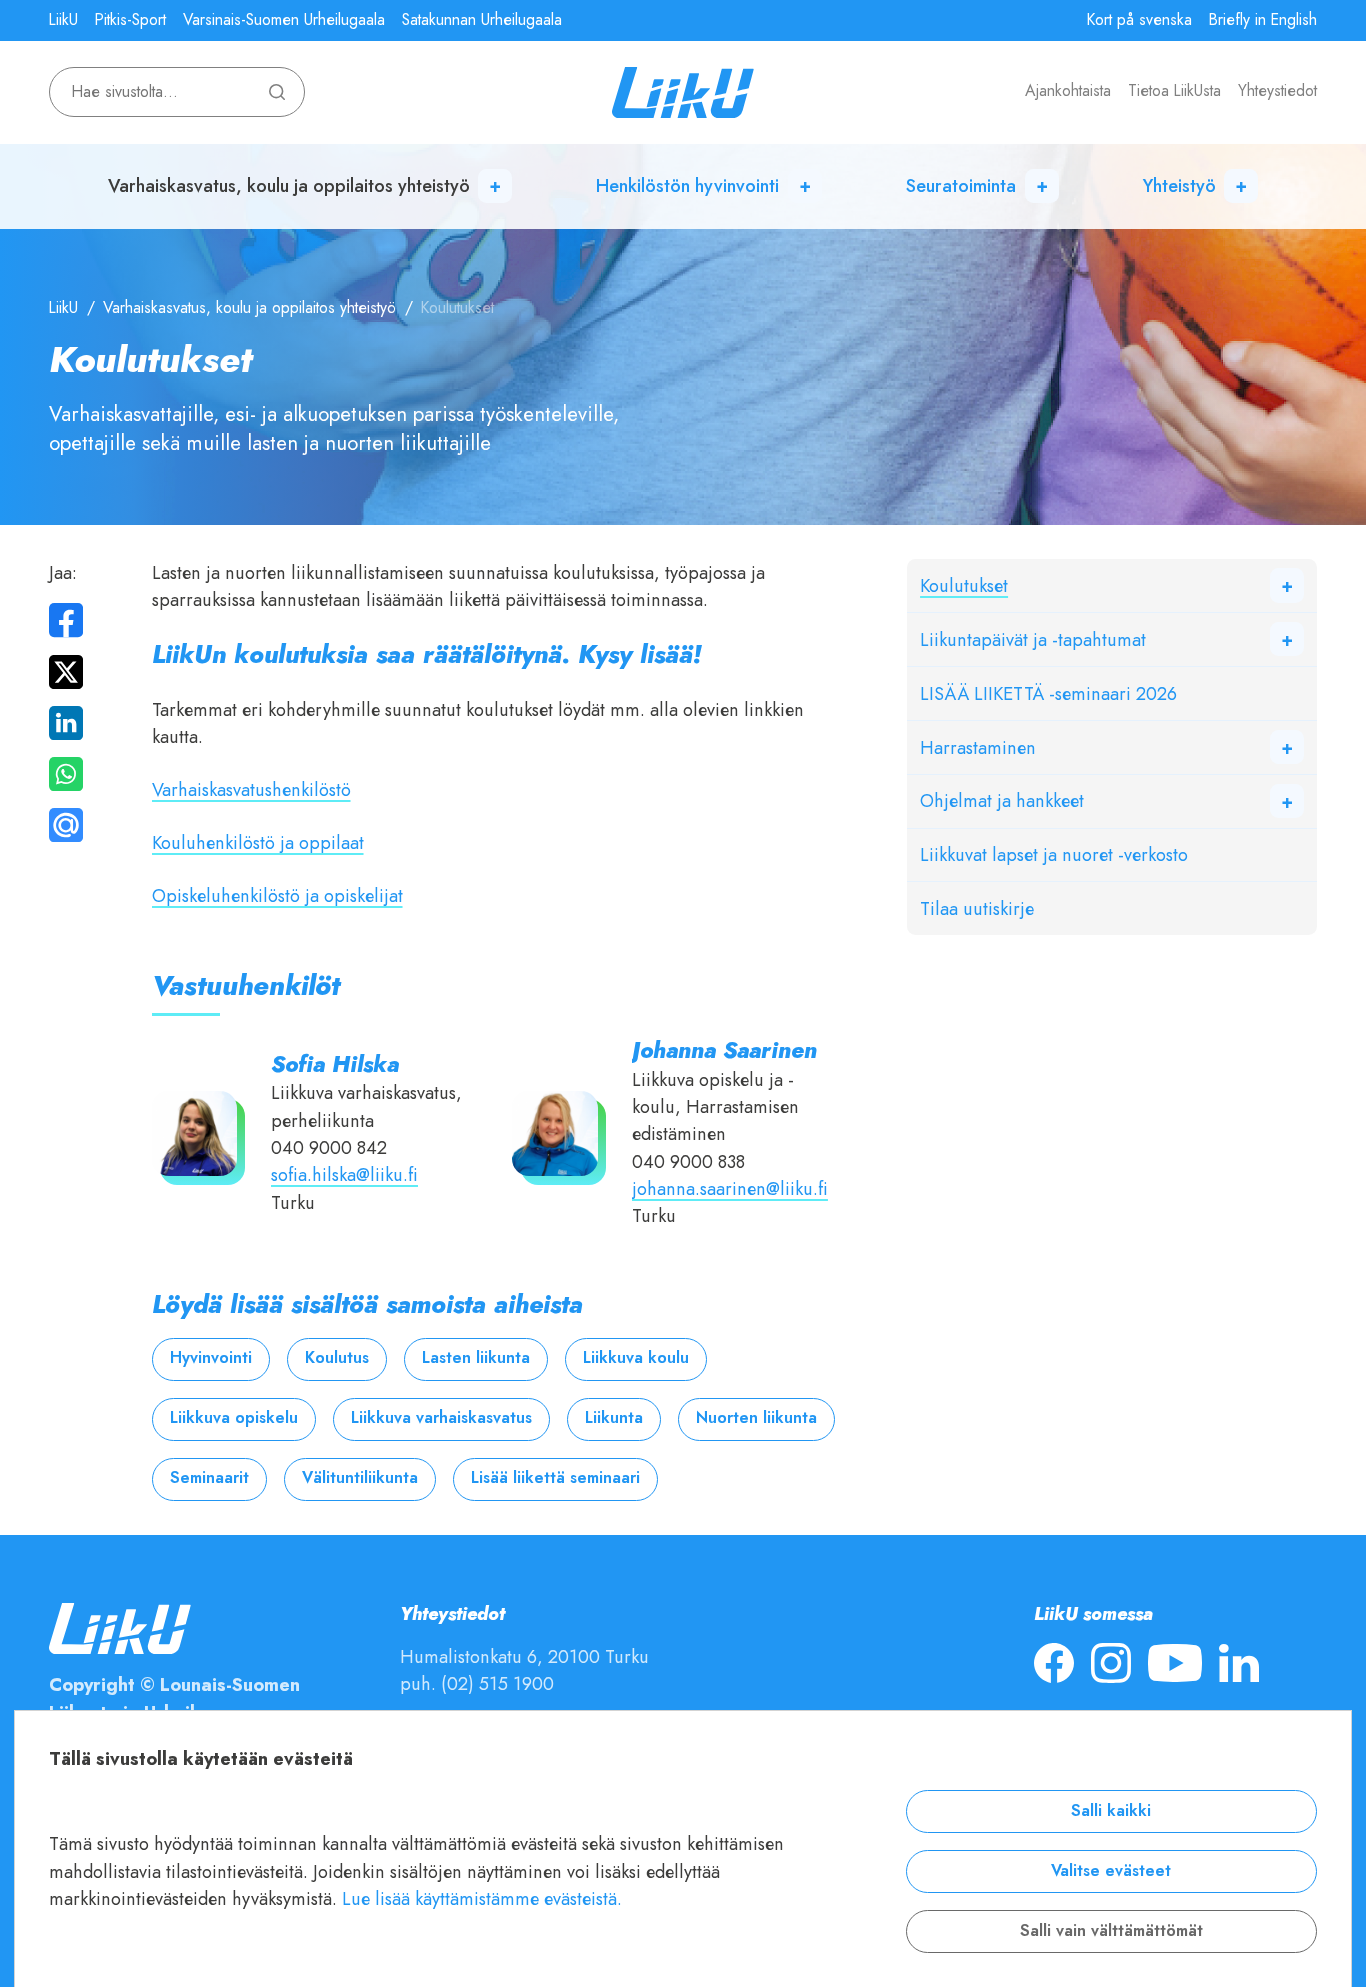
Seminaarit (209, 1478)
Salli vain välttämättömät (1111, 1931)
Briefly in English (1263, 20)
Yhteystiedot (1277, 91)
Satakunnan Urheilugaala (482, 20)
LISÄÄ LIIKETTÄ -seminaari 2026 (1048, 693)
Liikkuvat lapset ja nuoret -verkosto (1054, 854)
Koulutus (337, 1358)
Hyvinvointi (211, 1358)
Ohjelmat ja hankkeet (1002, 800)
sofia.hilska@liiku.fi (344, 1174)
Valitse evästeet (1111, 1871)
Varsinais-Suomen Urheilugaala (284, 20)
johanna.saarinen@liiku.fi (730, 1188)
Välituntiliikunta (360, 1478)
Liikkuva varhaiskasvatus (441, 1418)
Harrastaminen (978, 747)
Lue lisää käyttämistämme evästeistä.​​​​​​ (482, 1898)
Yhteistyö (1179, 185)
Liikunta (614, 1418)
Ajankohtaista (1068, 91)
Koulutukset (964, 585)
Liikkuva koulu (636, 1358)
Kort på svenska (1139, 20)
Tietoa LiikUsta (1174, 91)
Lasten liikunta (476, 1358)
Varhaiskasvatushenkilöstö (251, 789)
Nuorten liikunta (756, 1418)
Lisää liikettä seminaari (555, 1478)
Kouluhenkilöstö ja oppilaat (258, 842)
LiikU (63, 20)
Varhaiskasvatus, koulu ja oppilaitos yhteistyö (289, 185)
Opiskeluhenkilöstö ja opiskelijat (277, 895)
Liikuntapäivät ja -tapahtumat (1033, 639)
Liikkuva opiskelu (234, 1418)
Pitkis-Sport (130, 20)
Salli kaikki (1111, 1811)
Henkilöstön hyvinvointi (687, 185)
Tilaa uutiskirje (977, 908)
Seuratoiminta (961, 185)
